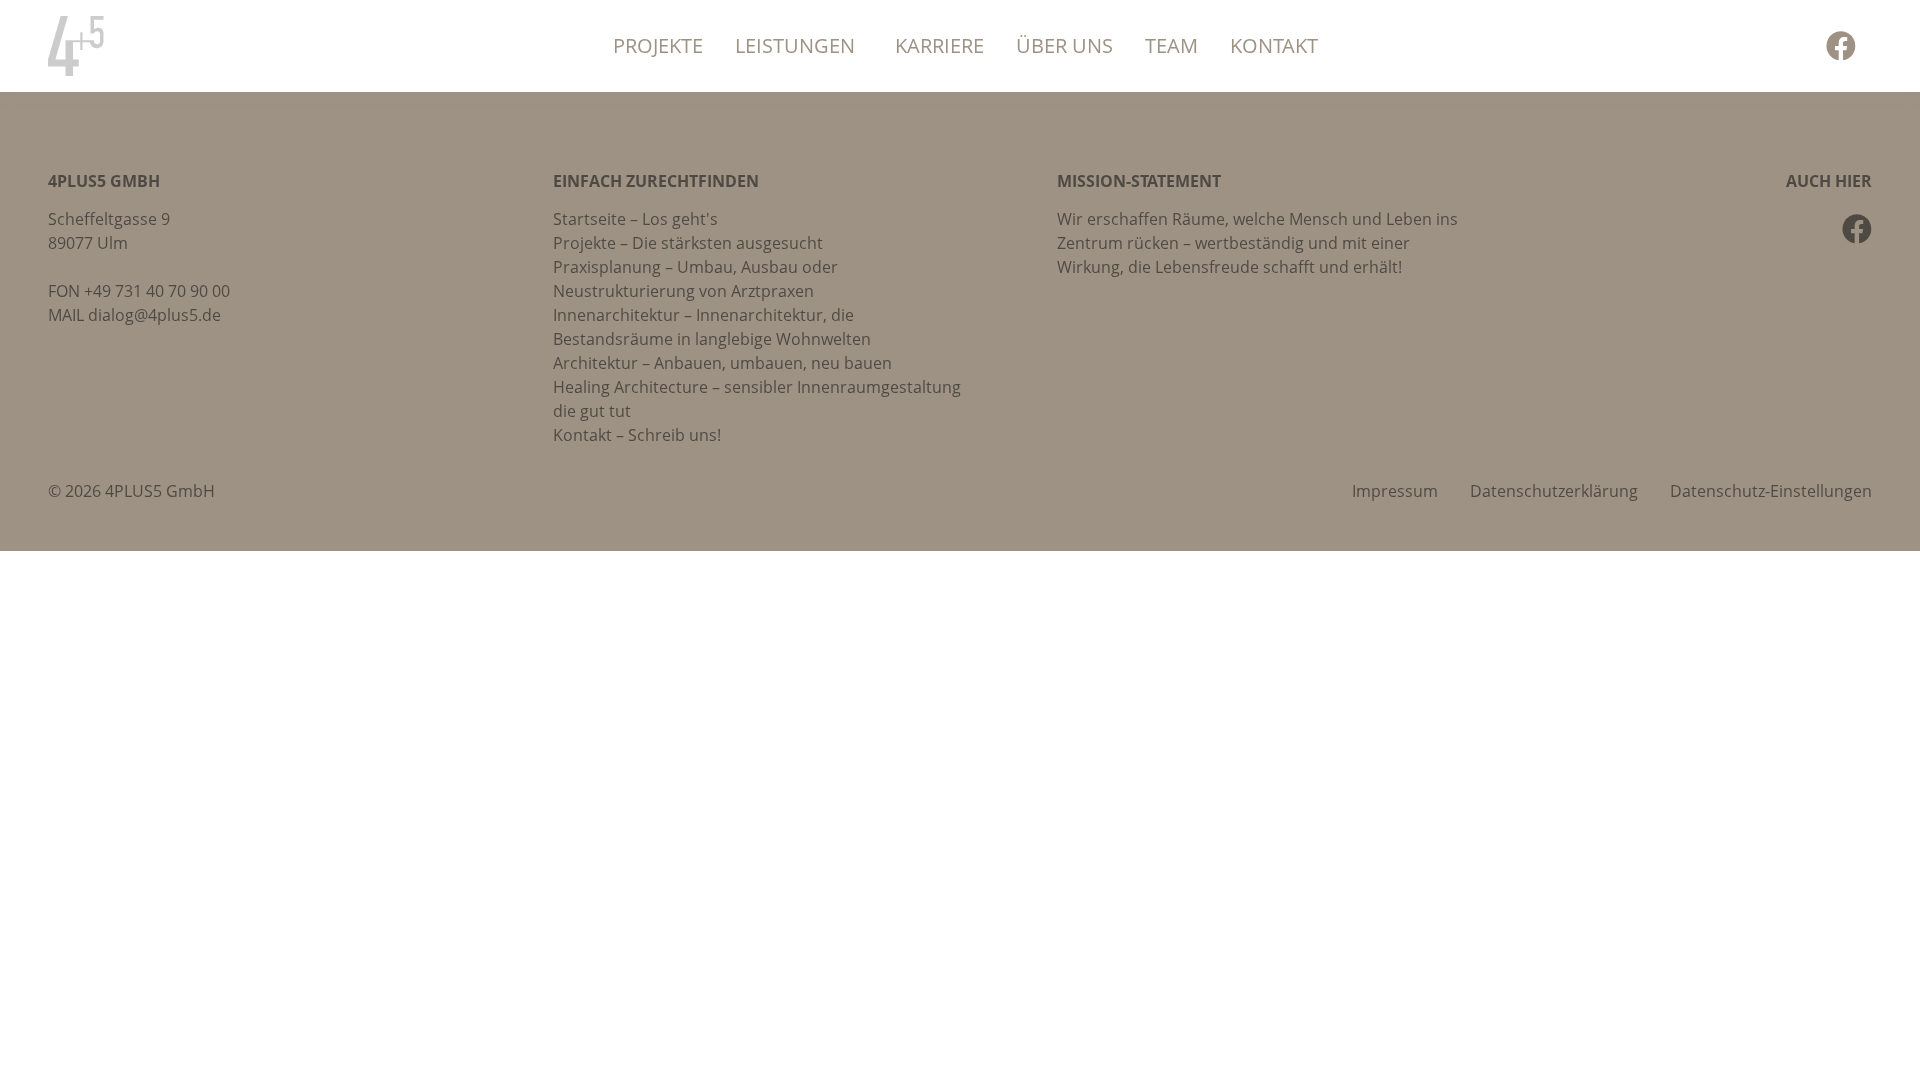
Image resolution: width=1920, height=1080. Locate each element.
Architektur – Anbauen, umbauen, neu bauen (722, 363)
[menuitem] (658, 46)
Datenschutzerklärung (1554, 491)
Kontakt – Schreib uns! (637, 435)
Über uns (1064, 45)
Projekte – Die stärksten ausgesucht (688, 243)
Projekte (658, 45)
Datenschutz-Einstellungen (1771, 491)
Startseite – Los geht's (635, 219)
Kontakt (1274, 45)
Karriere (939, 45)
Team (1171, 45)
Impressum (1395, 491)
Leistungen (795, 45)
